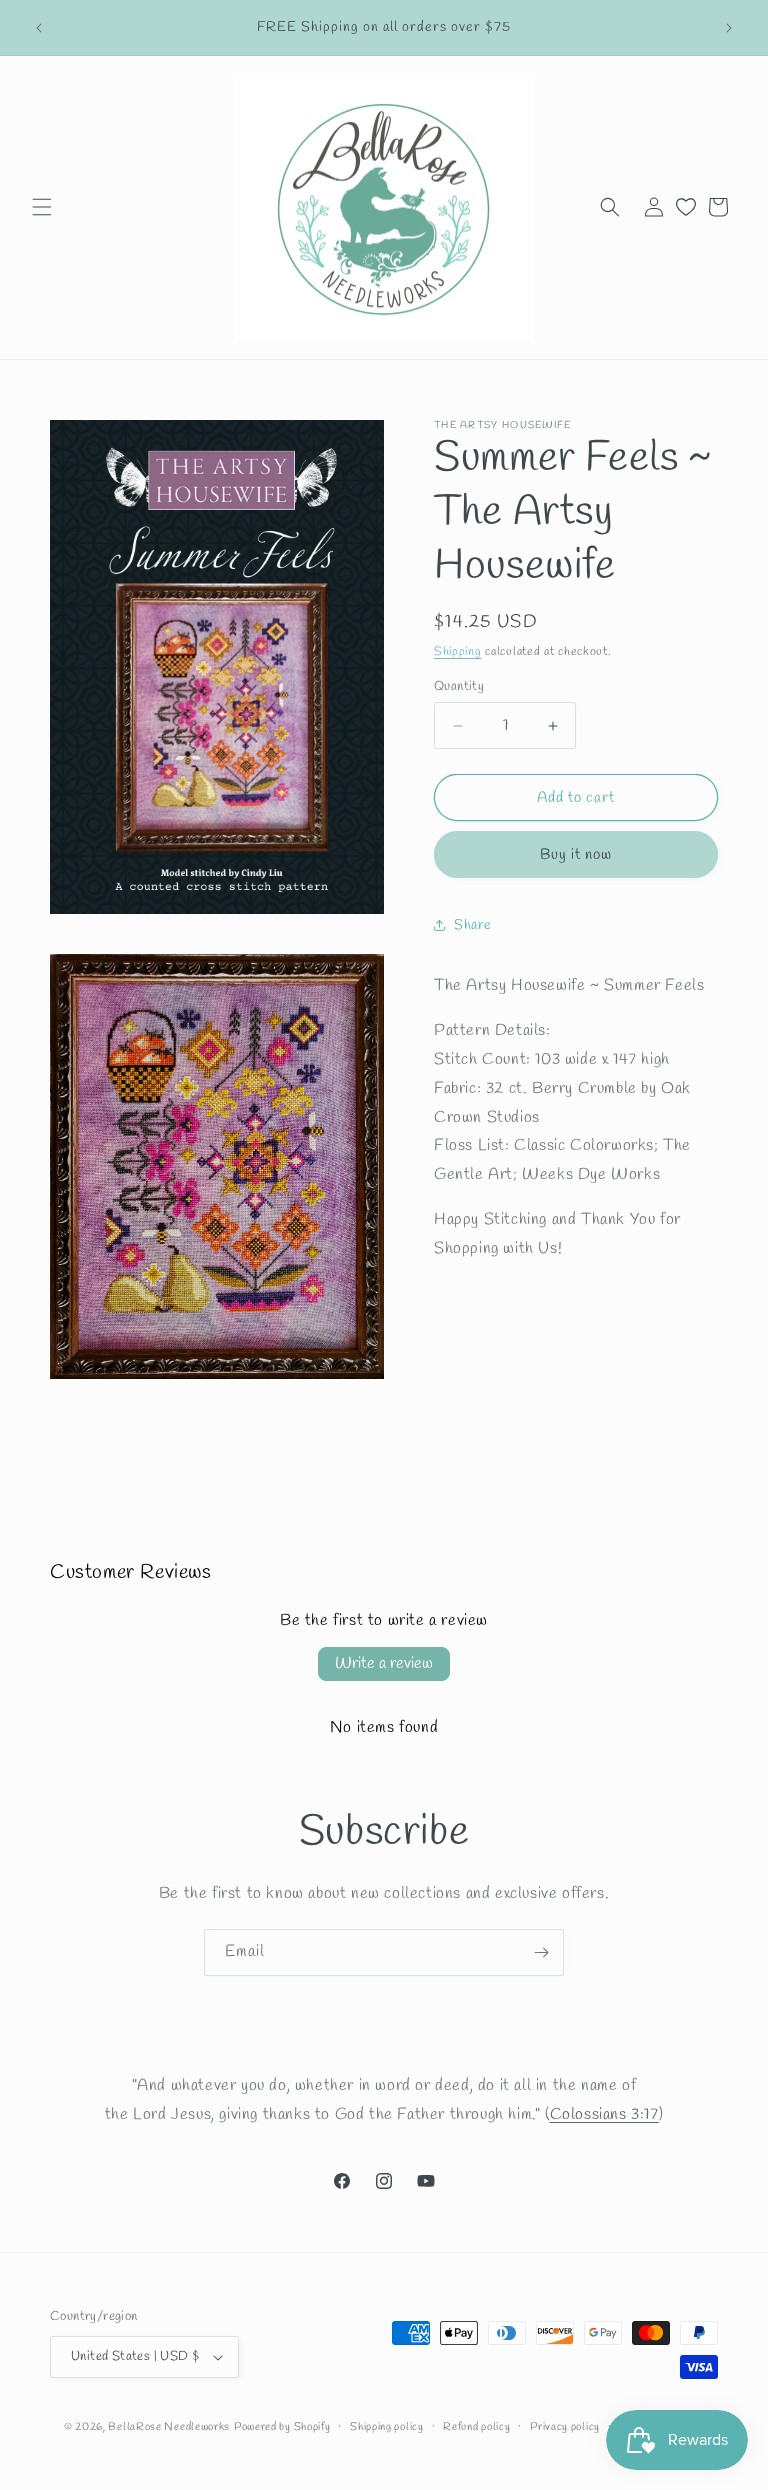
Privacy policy (565, 2427)
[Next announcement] (729, 28)
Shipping (458, 652)
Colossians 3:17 (604, 2114)
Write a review (384, 1663)
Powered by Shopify (282, 2427)
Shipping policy (387, 2427)
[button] (42, 207)
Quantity (459, 686)
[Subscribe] (541, 1952)
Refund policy (476, 2427)
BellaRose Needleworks (169, 2427)
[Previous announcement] (39, 28)
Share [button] (473, 925)
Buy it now (576, 855)
